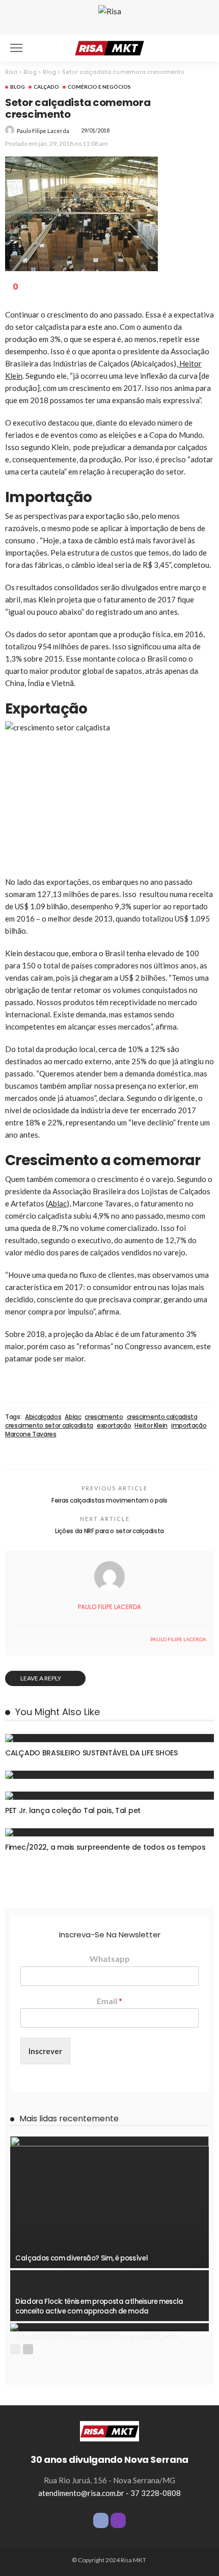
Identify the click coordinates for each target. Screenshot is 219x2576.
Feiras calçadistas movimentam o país (109, 1500)
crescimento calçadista (162, 1417)
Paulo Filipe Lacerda (43, 131)
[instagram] (118, 2520)
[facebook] (15, 1639)
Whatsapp (110, 1959)
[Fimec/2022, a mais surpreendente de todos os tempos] (109, 1832)
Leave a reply (41, 1678)
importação (189, 1426)
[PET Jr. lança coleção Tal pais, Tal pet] (109, 1796)
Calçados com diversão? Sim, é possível (81, 2258)
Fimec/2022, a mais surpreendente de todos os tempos (105, 1847)
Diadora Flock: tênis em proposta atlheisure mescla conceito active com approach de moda (99, 2306)
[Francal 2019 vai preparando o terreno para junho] (109, 2327)
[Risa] (109, 2430)
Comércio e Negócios (99, 87)
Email (109, 2001)
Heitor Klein (151, 1426)
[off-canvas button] (16, 48)
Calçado (46, 87)
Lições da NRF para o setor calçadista (109, 1531)
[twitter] (26, 1639)
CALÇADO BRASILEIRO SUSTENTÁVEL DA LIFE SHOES (91, 1753)
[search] (201, 48)
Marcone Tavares (31, 1434)
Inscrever (45, 2051)
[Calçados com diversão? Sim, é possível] (109, 2202)
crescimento (104, 1417)
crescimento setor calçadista (49, 1426)
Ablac (57, 1203)
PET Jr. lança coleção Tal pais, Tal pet (73, 1810)
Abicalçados (43, 1417)
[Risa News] (109, 47)
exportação (114, 1426)
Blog (18, 87)
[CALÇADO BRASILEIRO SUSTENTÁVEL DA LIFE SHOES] (109, 1738)
